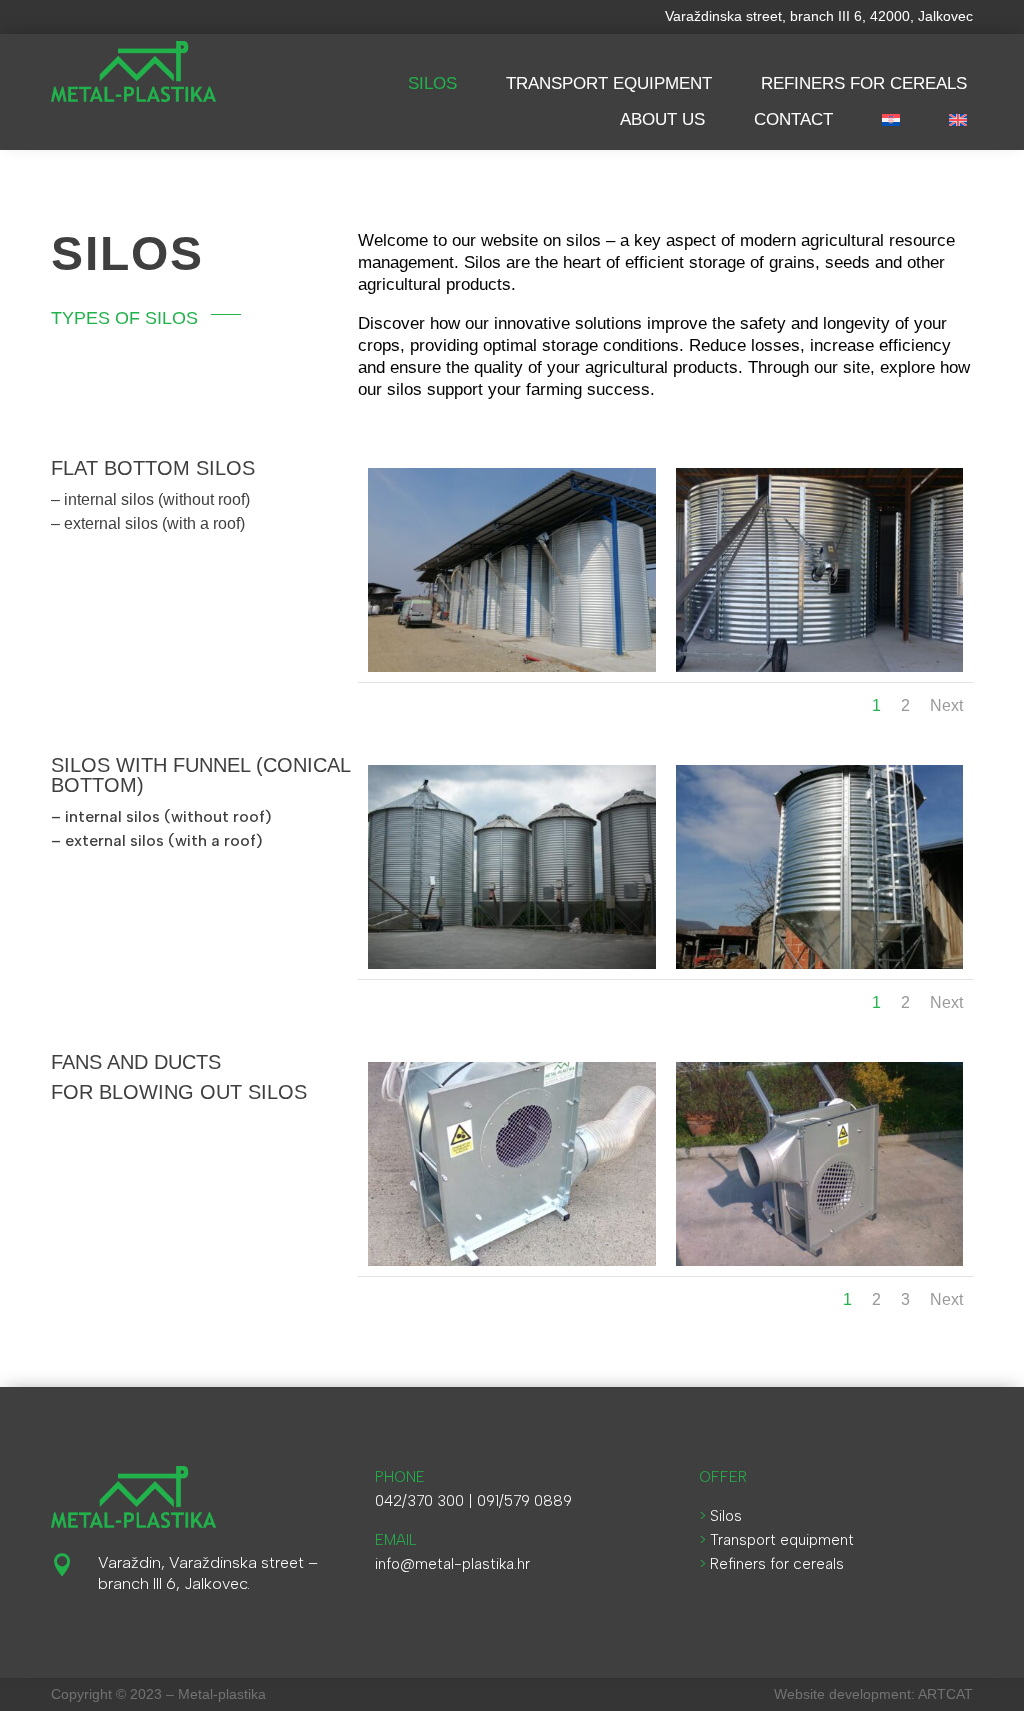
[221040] (511, 667)
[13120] (511, 964)
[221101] (819, 964)
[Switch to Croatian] (891, 121)
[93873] (819, 1261)
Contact (793, 119)
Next (946, 705)
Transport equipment (609, 83)
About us (662, 119)
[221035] (819, 667)
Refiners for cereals (864, 83)
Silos (432, 83)
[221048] (511, 1261)
